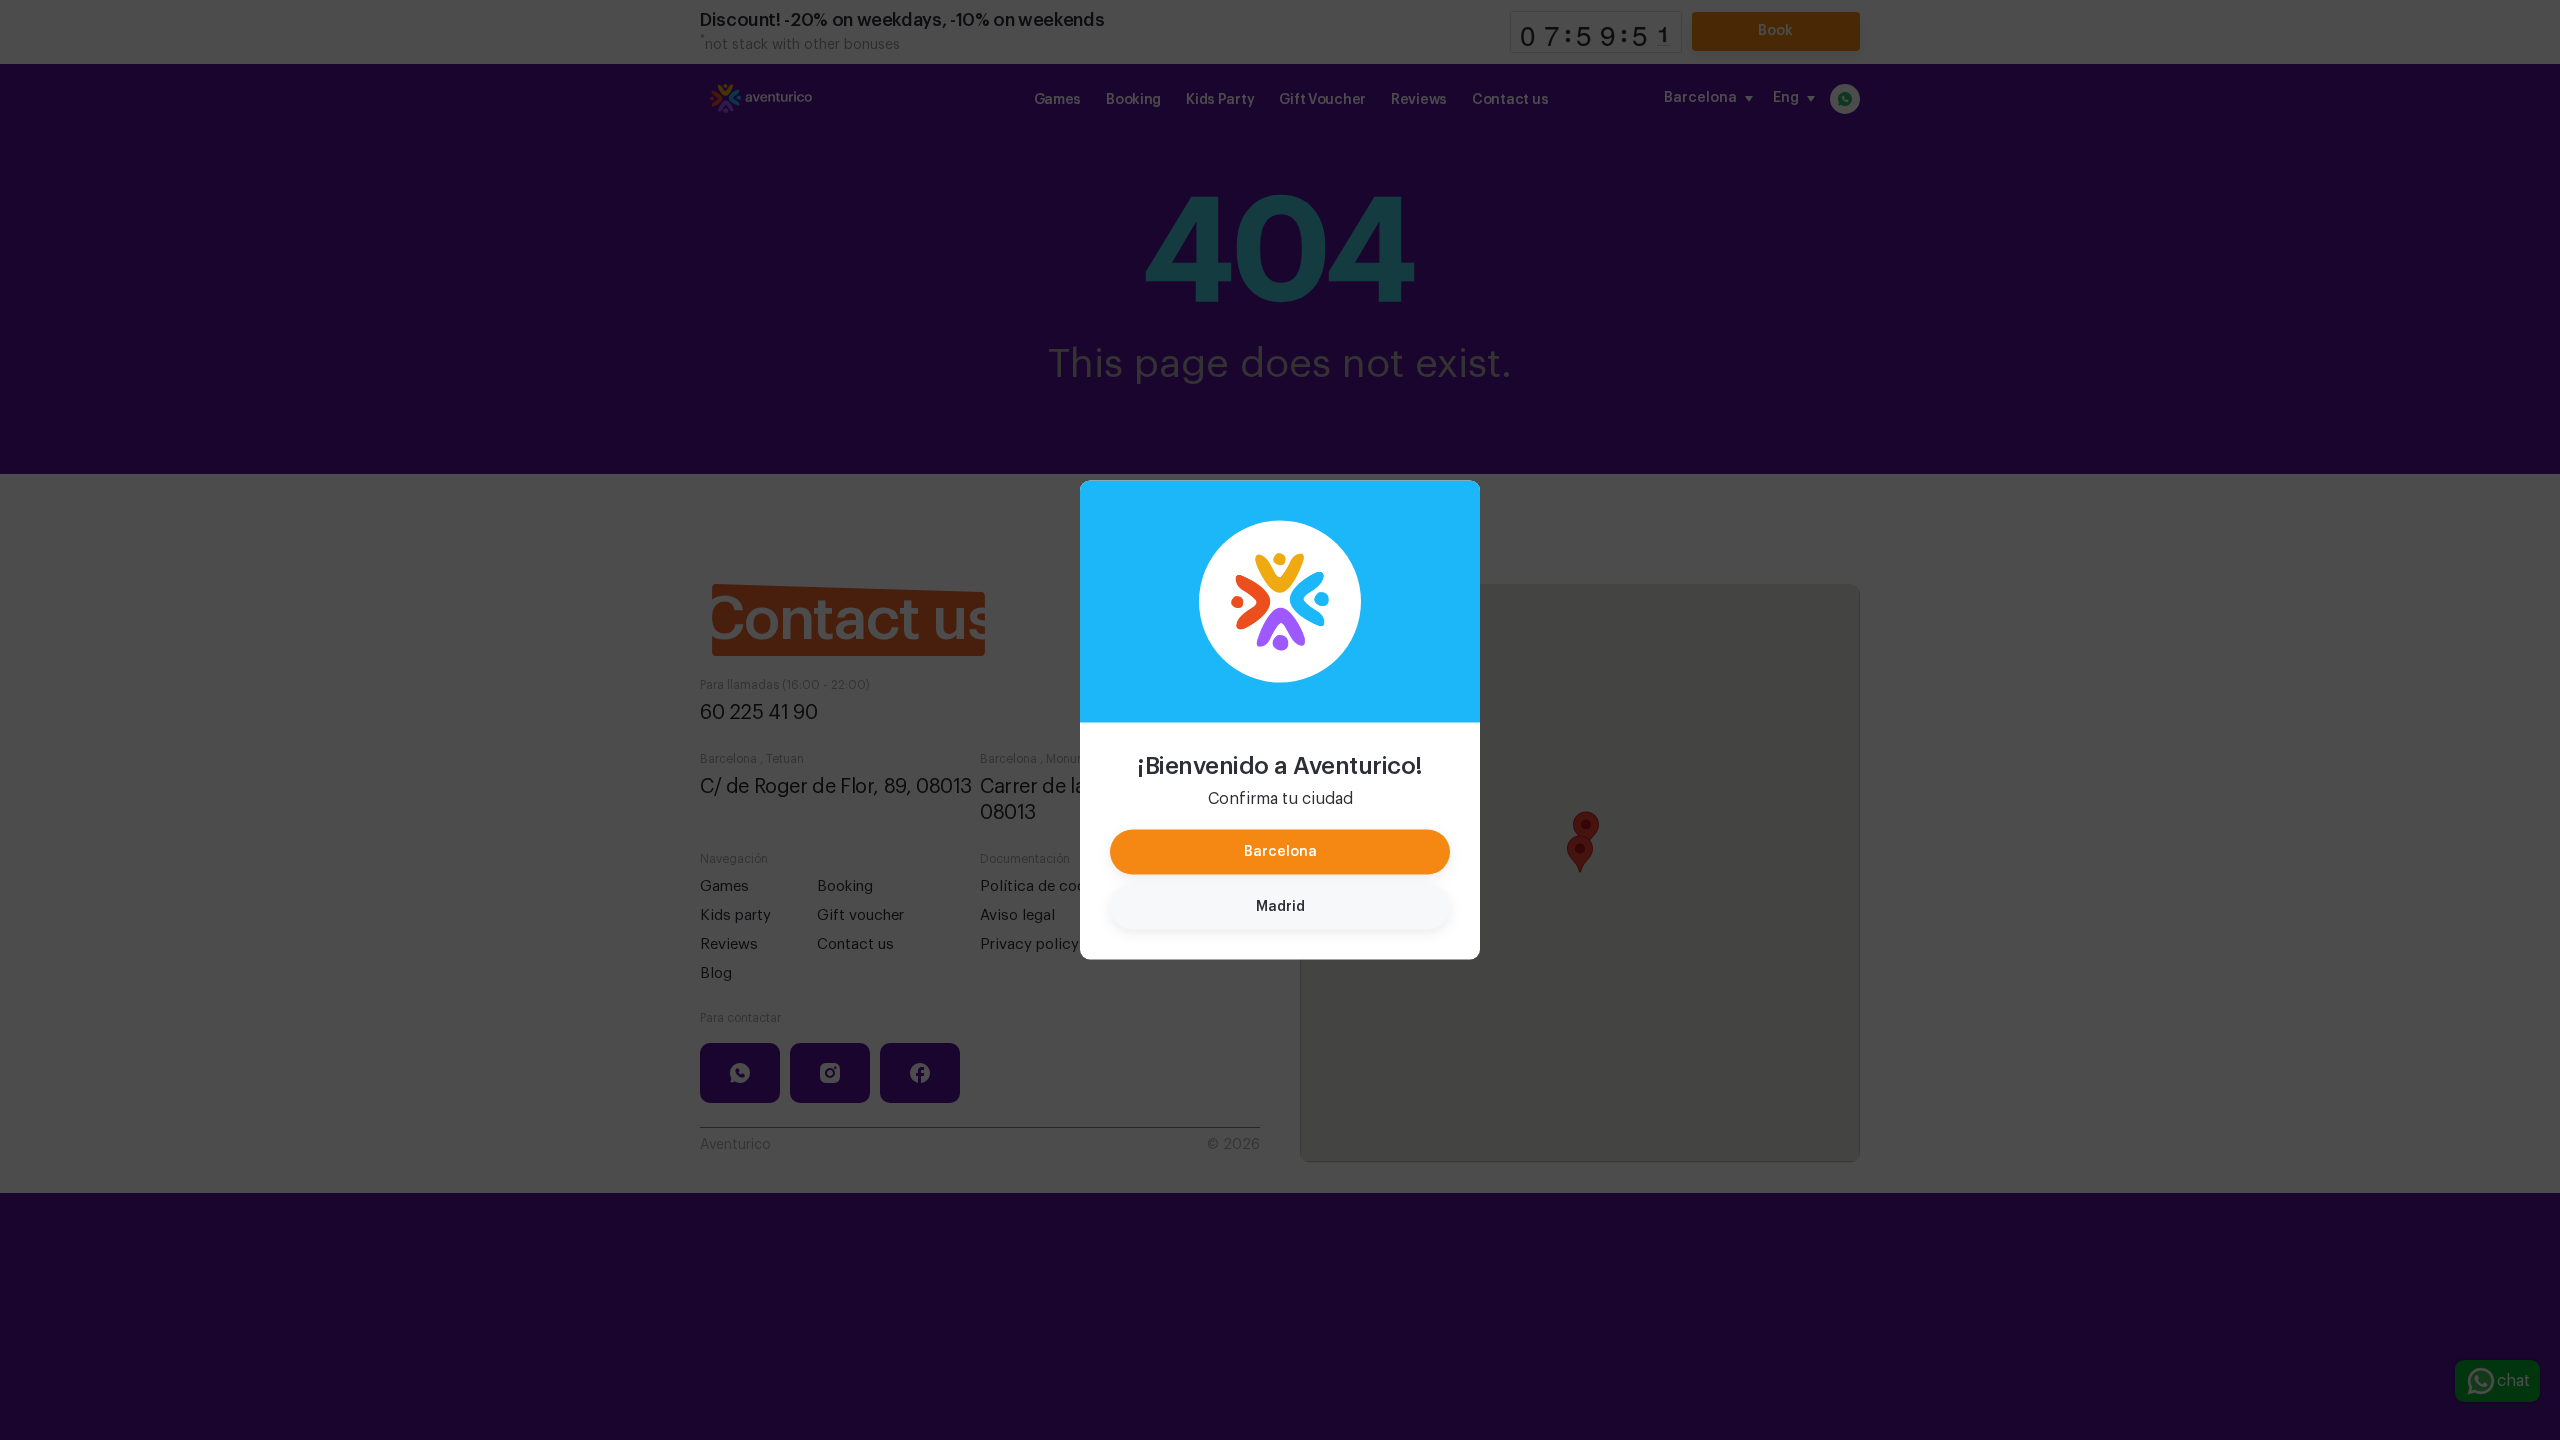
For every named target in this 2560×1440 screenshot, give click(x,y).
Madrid (1280, 907)
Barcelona (1280, 852)
